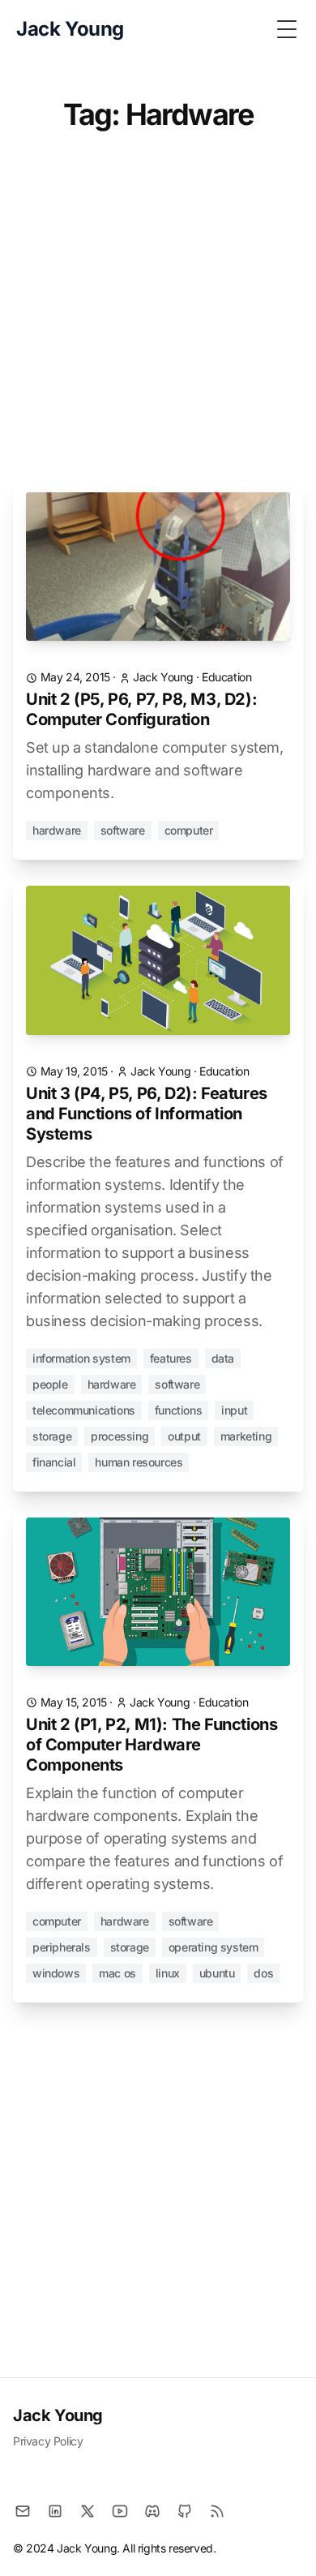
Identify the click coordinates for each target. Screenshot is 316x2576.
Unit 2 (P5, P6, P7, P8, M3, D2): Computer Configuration (141, 709)
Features (171, 1358)
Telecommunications (84, 1410)
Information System (81, 1358)
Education (226, 677)
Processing (120, 1436)
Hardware (57, 830)
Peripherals (62, 1947)
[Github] (185, 2511)
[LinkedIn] (55, 2511)
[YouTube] (120, 2511)
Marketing (246, 1436)
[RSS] (217, 2511)
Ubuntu (217, 1973)
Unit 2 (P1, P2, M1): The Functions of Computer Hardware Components (152, 1745)
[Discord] (152, 2511)
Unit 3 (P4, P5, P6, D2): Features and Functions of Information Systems (147, 1114)
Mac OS (117, 1973)
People (50, 1384)
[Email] (23, 2511)
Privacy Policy (48, 2441)
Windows (56, 1973)
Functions (178, 1410)
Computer (189, 830)
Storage (52, 1436)
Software (123, 830)
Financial (54, 1462)
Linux (168, 1973)
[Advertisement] (158, 315)
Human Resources (139, 1462)
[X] (88, 2511)
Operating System (214, 1947)
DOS (263, 1973)
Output (184, 1436)
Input (234, 1410)
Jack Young (58, 2415)
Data (223, 1358)
